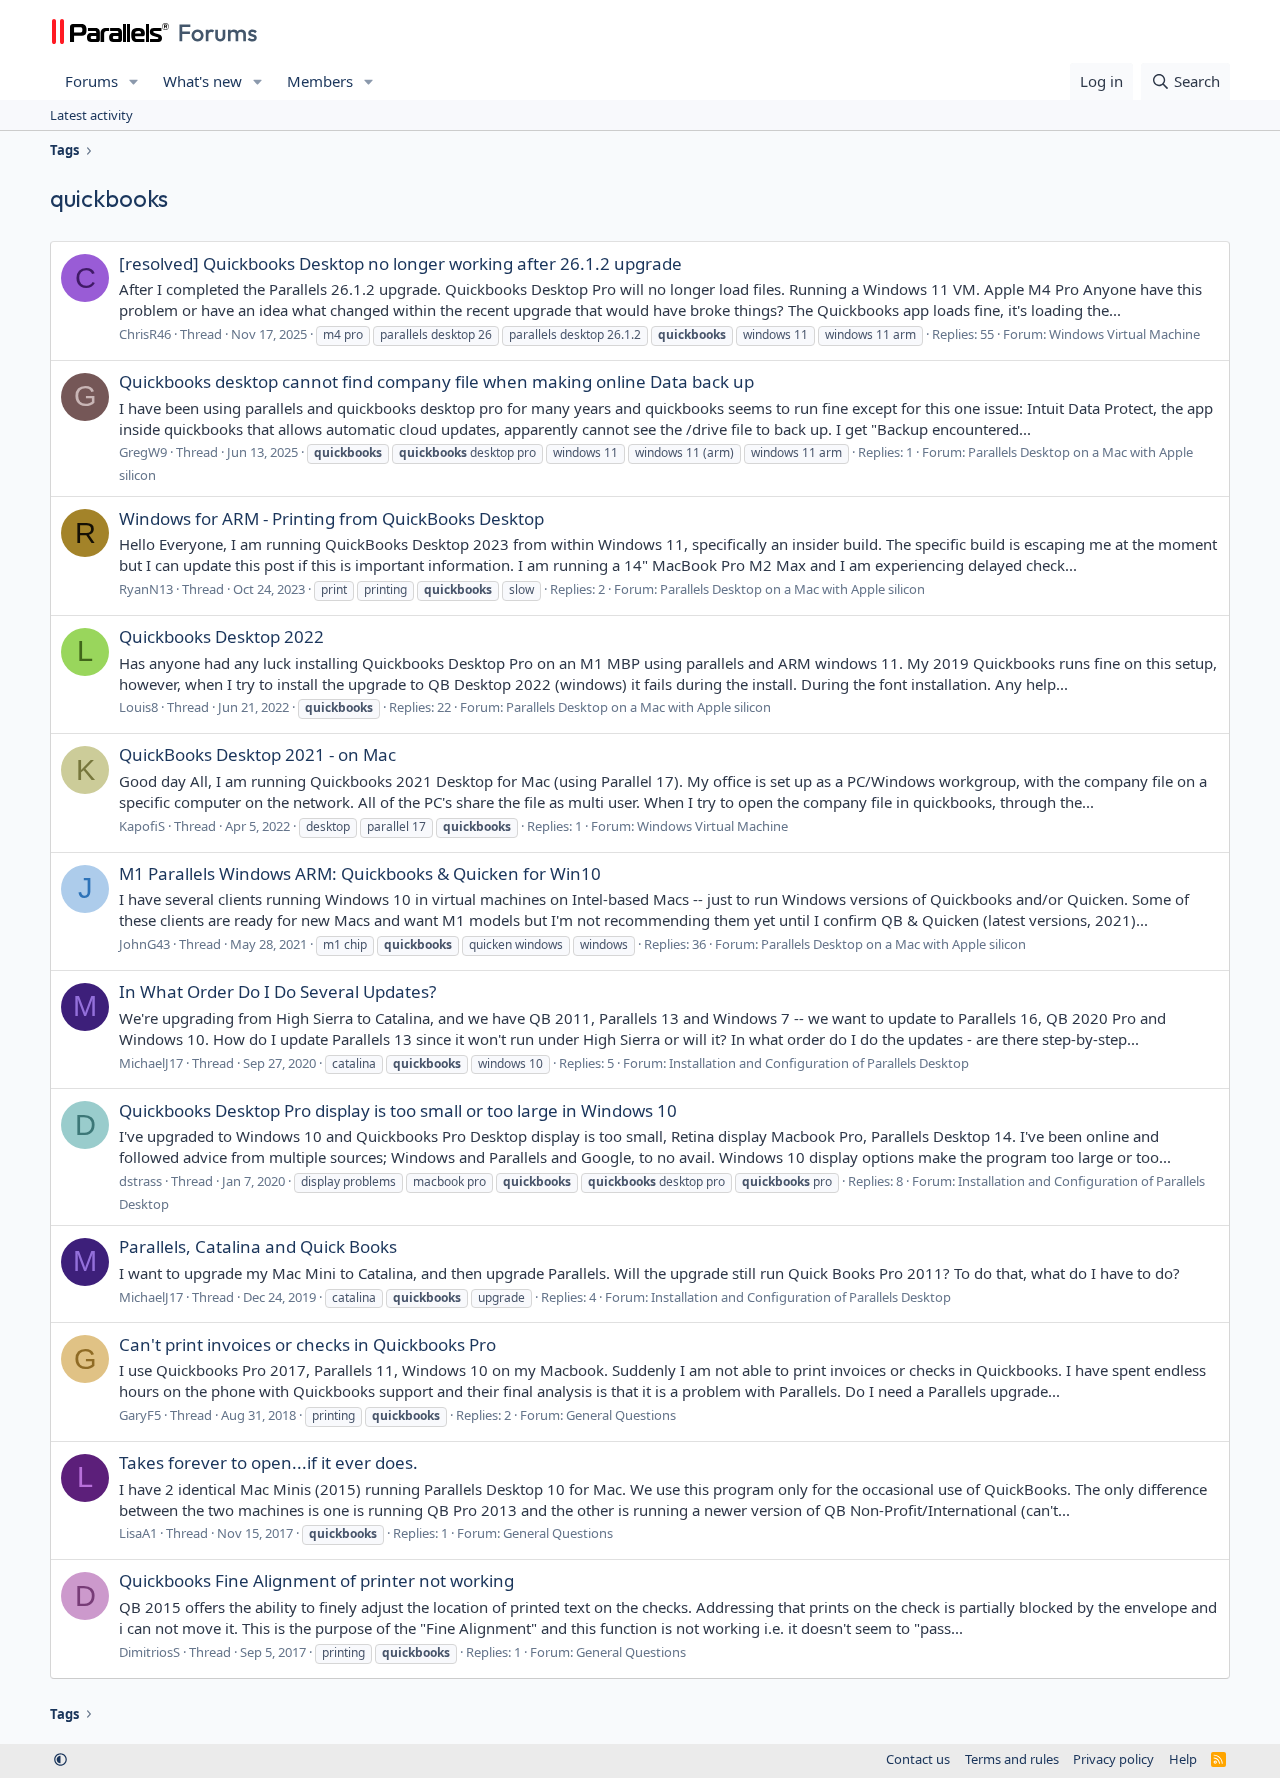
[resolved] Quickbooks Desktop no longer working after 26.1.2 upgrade (400, 263)
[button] (134, 81)
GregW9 (143, 452)
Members (320, 81)
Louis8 (138, 707)
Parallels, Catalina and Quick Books (258, 1246)
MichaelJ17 (151, 1063)
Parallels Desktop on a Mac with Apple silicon (792, 589)
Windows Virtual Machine (1124, 334)
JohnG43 (144, 944)
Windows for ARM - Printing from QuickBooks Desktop (331, 518)
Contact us (918, 1759)
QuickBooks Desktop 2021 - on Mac (257, 754)
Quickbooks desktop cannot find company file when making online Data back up (436, 381)
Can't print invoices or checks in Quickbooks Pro (307, 1344)
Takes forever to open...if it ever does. (268, 1462)
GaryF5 (140, 1415)
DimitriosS (149, 1652)
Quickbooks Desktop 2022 (221, 636)
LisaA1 (138, 1533)
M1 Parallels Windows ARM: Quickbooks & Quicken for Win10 (360, 873)
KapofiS (142, 826)
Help (1183, 1759)
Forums (91, 81)
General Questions (621, 1415)
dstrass (140, 1181)
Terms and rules (1012, 1759)
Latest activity (91, 115)
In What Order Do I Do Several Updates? (277, 991)
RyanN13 (146, 589)
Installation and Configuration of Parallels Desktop (819, 1063)
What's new (202, 81)
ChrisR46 (145, 334)
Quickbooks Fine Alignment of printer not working (316, 1580)
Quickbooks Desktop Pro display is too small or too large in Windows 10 (398, 1110)
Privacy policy (1113, 1759)
